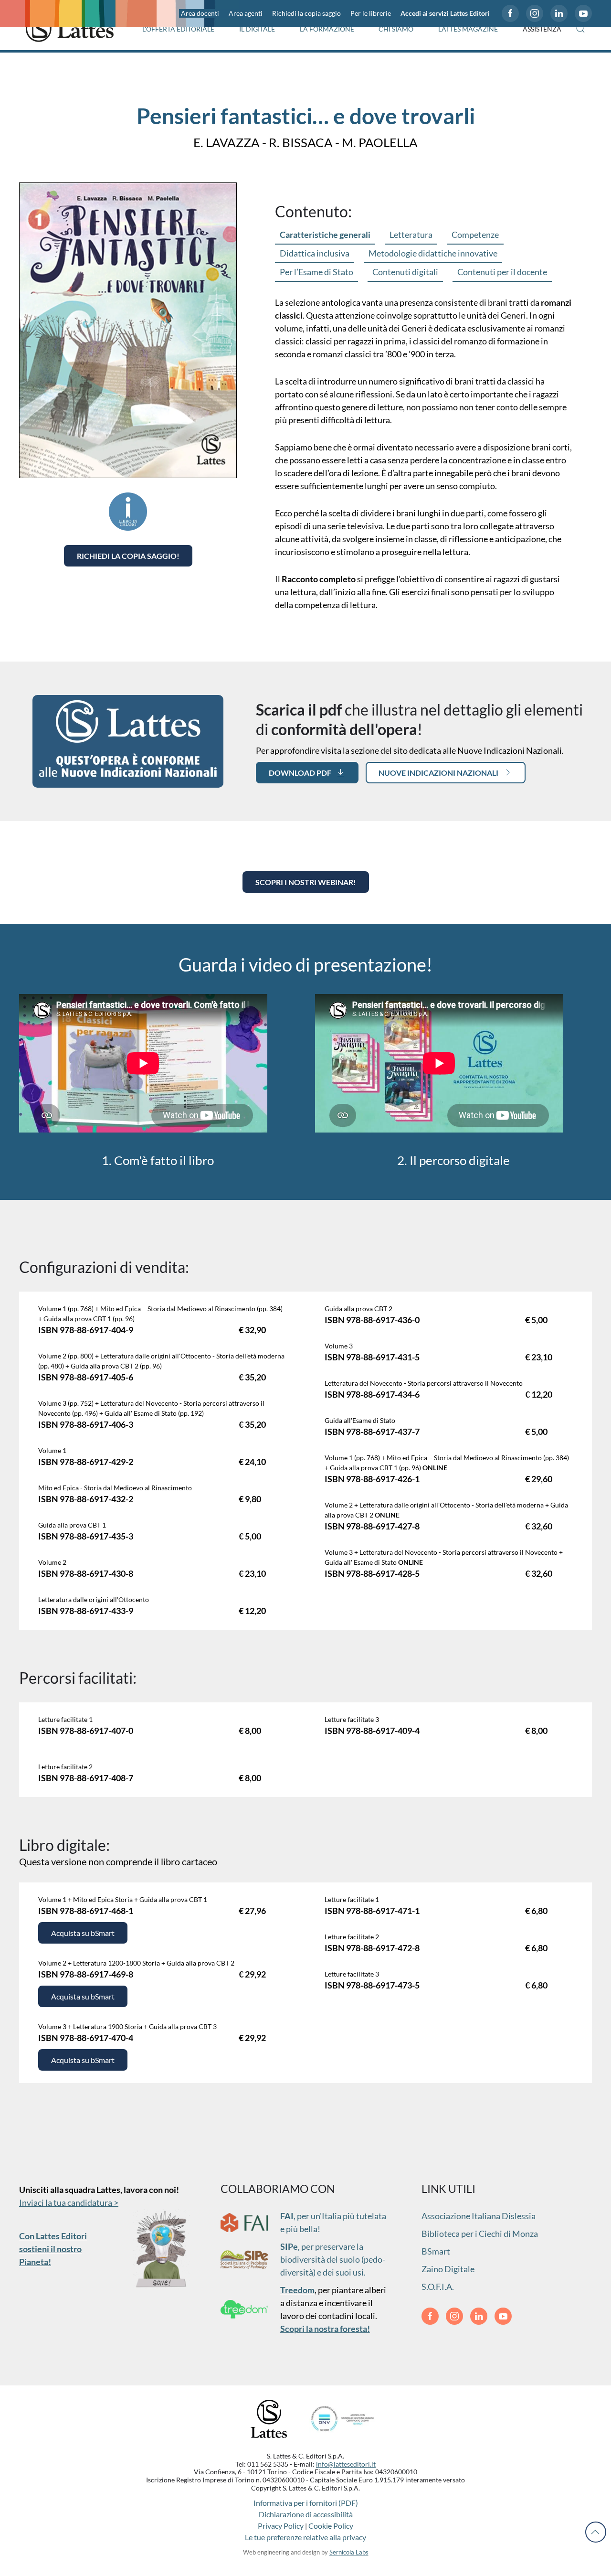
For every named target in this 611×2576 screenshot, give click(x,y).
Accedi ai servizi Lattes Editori (445, 13)
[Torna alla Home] (70, 29)
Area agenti (246, 13)
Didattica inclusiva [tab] (315, 253)
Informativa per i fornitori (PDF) (306, 2503)
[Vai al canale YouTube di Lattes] (583, 13)
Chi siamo (396, 29)
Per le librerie (371, 13)
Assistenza (542, 29)
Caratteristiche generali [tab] (325, 235)
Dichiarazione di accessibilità (306, 2514)
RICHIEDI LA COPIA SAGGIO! (128, 556)
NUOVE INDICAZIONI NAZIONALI (438, 773)
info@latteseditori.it (346, 2464)
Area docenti (200, 13)
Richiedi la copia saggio (306, 13)
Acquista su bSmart (83, 1933)
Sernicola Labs (349, 2552)
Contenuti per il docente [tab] (502, 272)
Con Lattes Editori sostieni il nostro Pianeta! (53, 2249)
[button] (580, 29)
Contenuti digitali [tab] (405, 272)
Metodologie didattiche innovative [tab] (433, 253)
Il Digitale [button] (257, 29)
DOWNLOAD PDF (300, 773)
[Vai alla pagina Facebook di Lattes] (510, 13)
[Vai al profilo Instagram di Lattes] (535, 13)
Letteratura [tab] (411, 235)
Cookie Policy (331, 2526)
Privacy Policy (281, 2526)
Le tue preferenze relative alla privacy (305, 2537)
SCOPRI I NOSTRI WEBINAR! (306, 882)
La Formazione (327, 29)
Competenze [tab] (475, 235)
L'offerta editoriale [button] (178, 29)
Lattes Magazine (468, 29)
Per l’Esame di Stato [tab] (316, 272)
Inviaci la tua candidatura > (69, 2202)
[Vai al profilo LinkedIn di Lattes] (559, 13)
